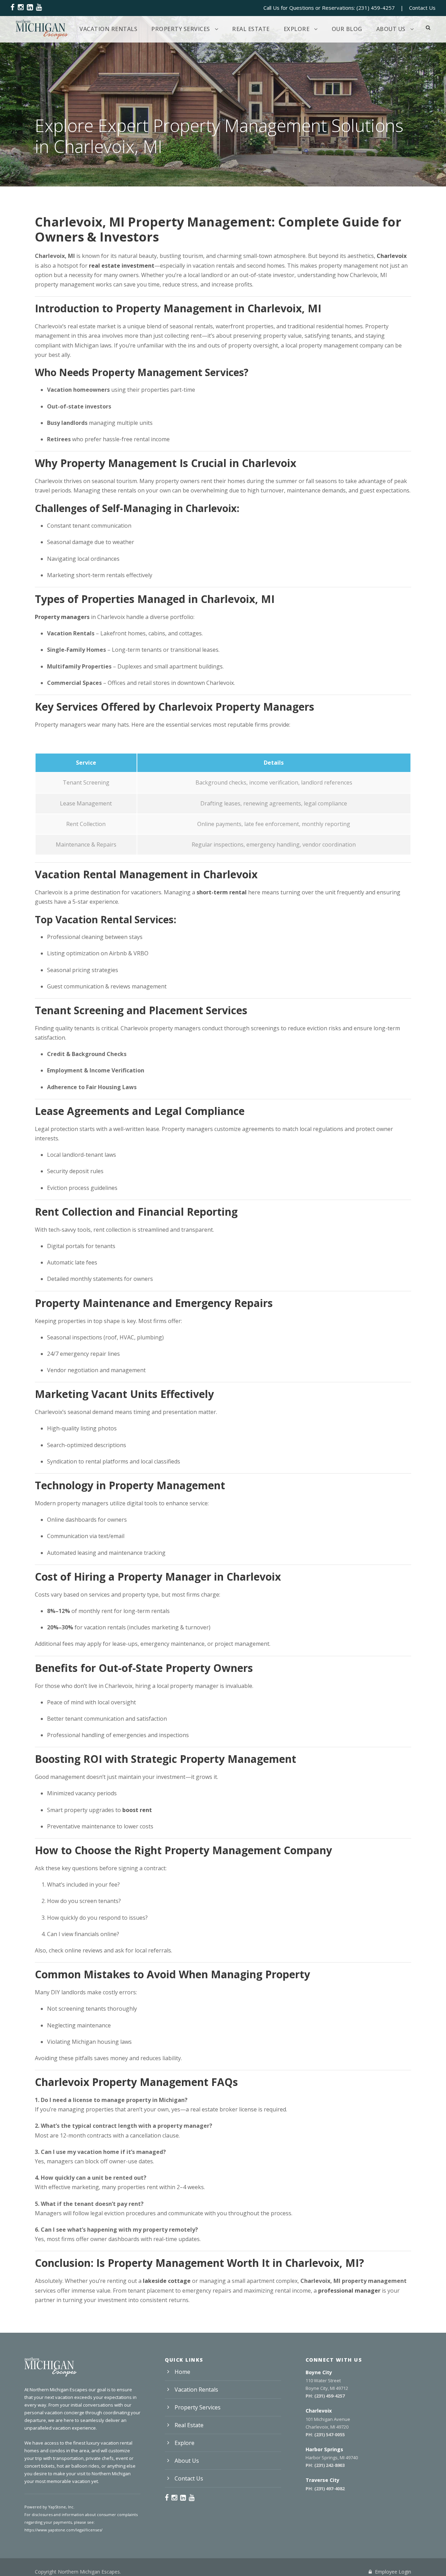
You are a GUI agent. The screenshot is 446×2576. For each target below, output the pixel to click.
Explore (297, 29)
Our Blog (347, 29)
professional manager (349, 2291)
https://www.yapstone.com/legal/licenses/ (63, 2530)
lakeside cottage (167, 2281)
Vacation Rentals (108, 29)
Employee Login (392, 2572)
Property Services (181, 29)
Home (182, 2372)
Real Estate (251, 29)
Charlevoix (392, 256)
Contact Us (422, 8)
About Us (391, 29)
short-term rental (222, 892)
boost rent (137, 1810)
